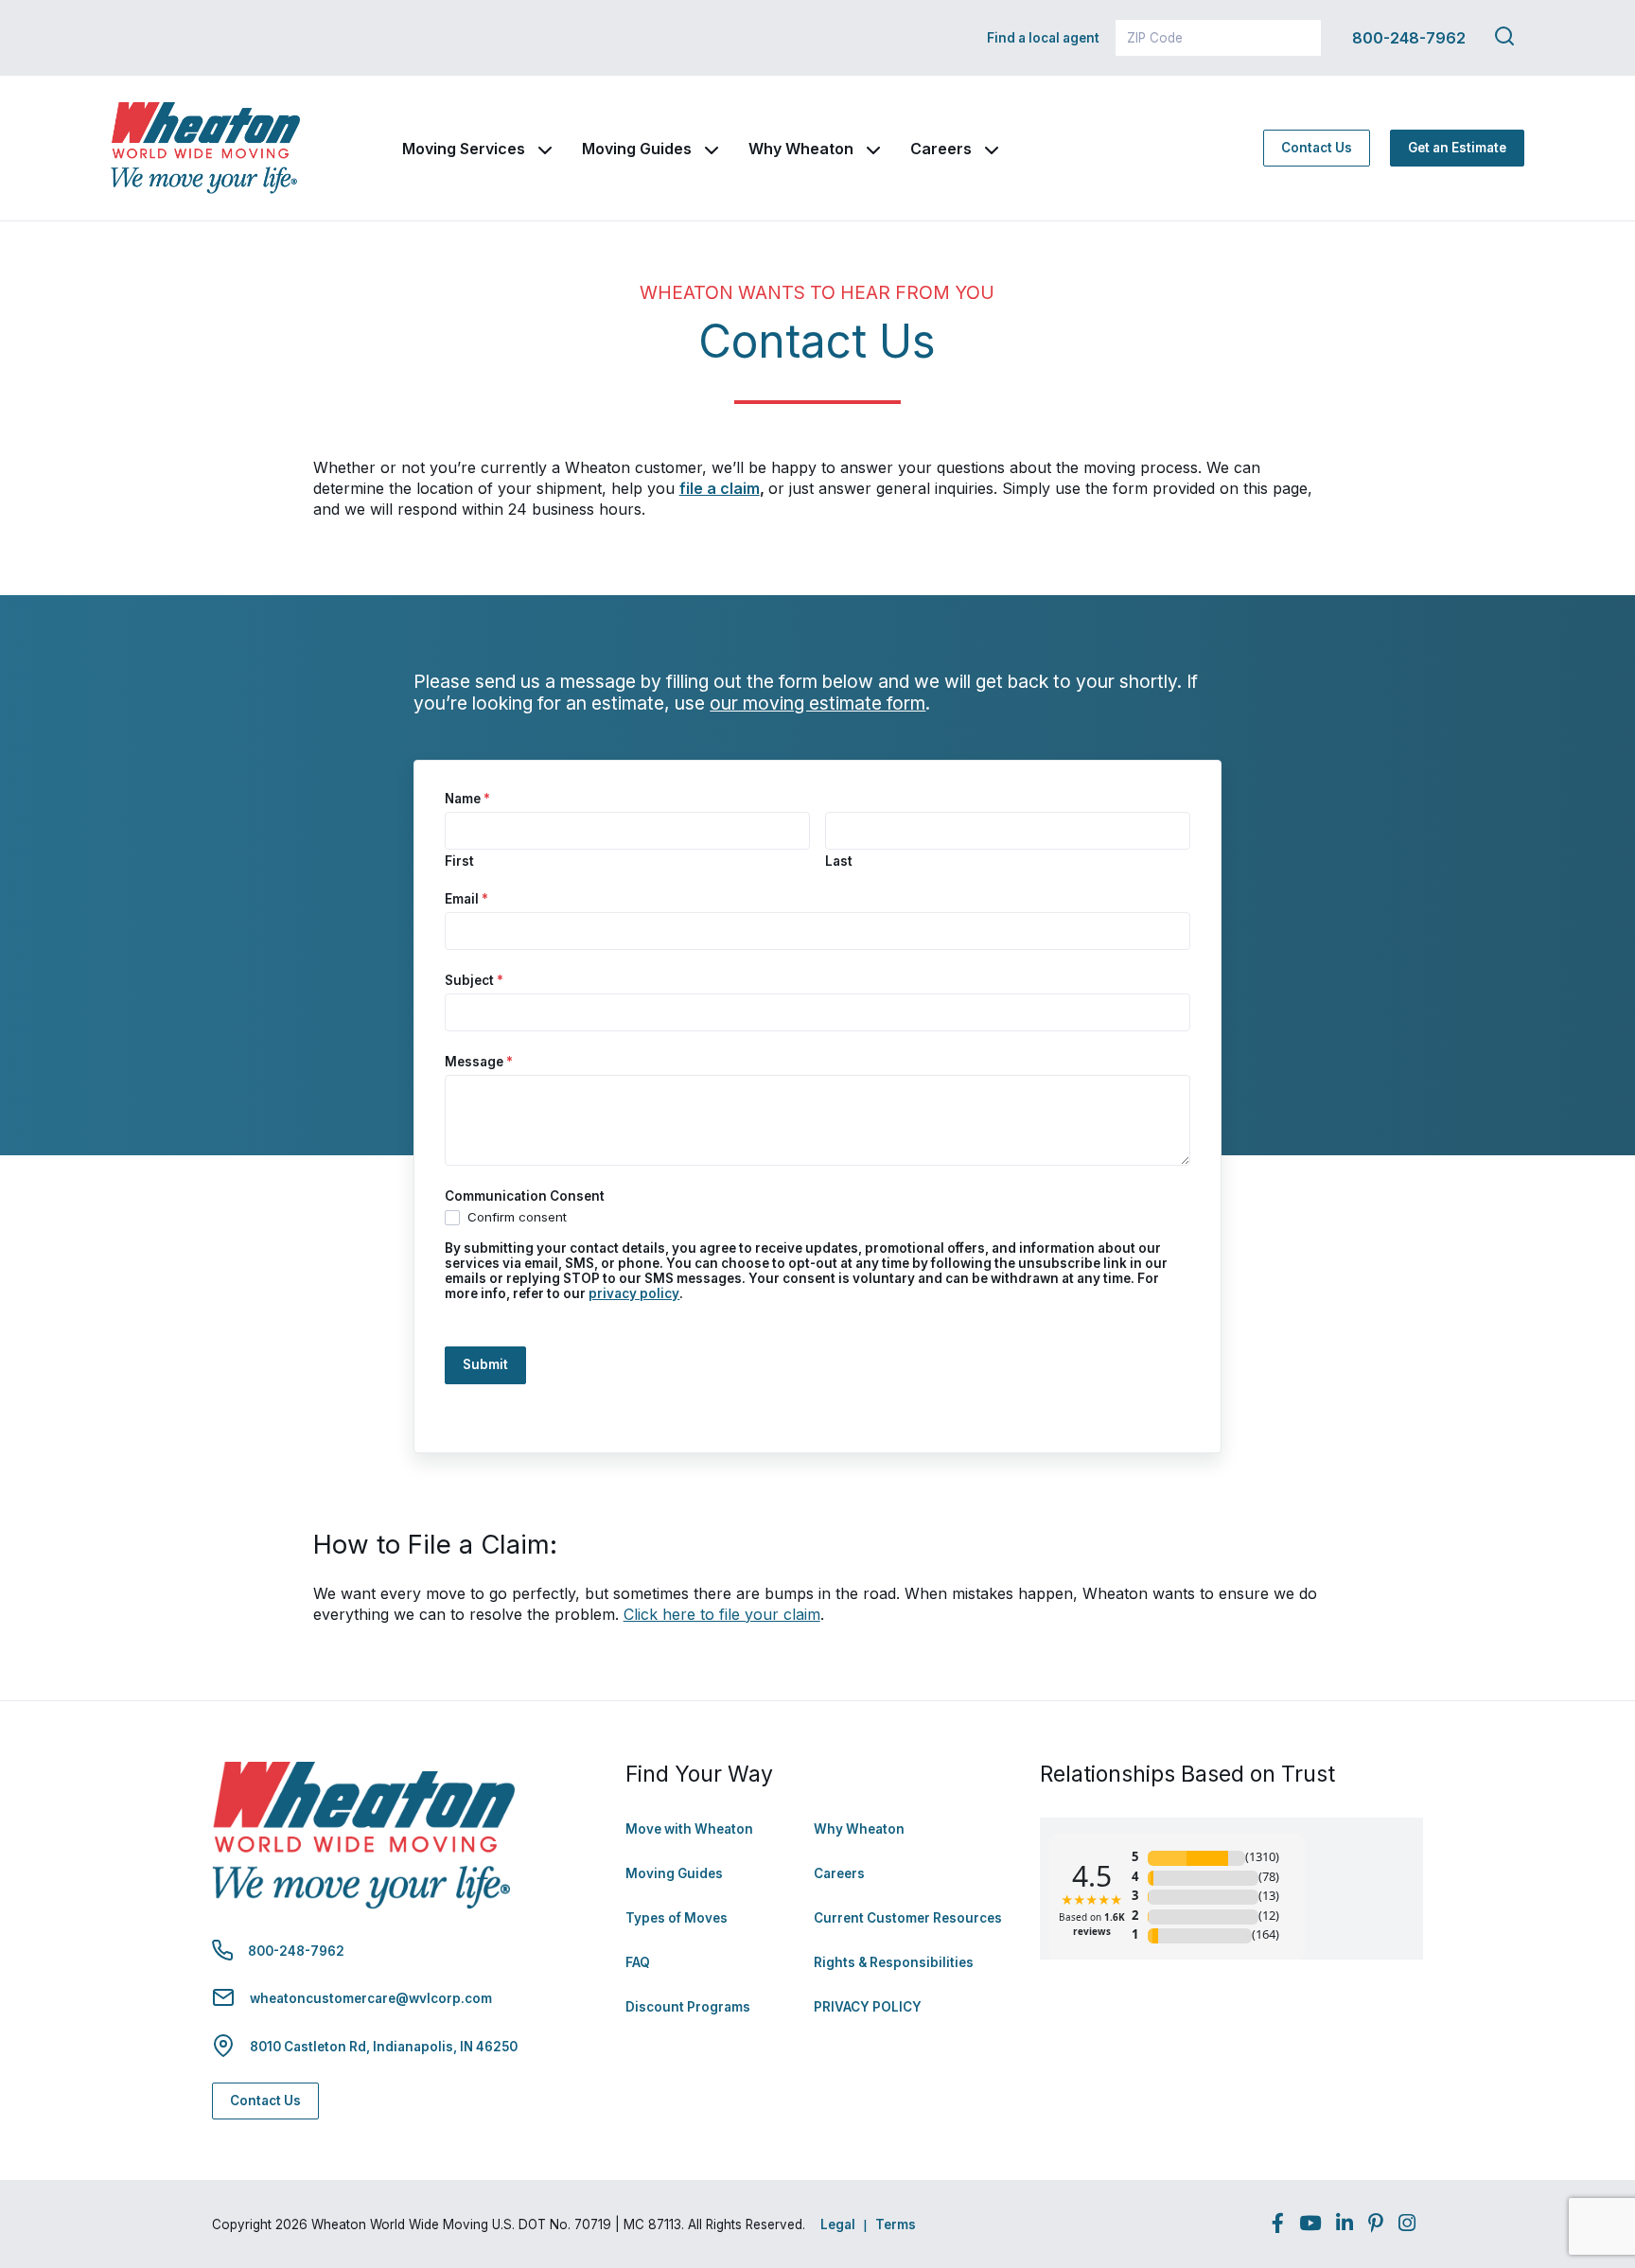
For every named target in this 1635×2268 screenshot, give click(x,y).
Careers (941, 149)
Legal (838, 2224)
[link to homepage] (205, 148)
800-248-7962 (1409, 38)
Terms (896, 2224)
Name (467, 799)
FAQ (638, 1962)
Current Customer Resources (908, 1918)
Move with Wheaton (689, 1829)
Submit (485, 1364)
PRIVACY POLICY (868, 2007)
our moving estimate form (817, 703)
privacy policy (634, 1293)
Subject (474, 980)
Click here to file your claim (722, 1614)
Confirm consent (515, 1217)
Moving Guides (637, 149)
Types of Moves (677, 1918)
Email (466, 899)
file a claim (720, 488)
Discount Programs (688, 2007)
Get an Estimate (1457, 148)
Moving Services (464, 149)
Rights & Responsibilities (894, 1962)
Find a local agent (1043, 38)
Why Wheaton (801, 149)
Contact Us (1317, 148)
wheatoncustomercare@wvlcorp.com (371, 1998)
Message (479, 1062)
